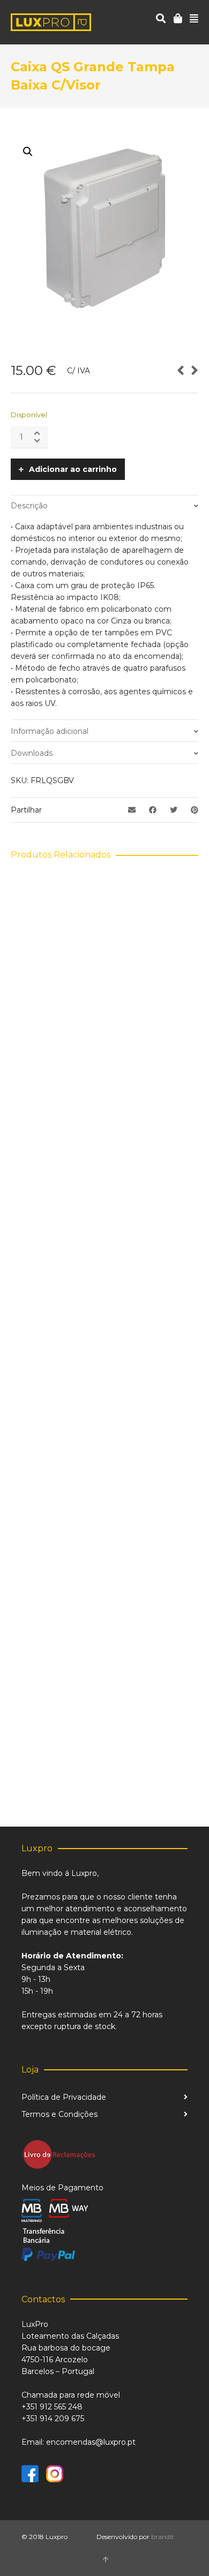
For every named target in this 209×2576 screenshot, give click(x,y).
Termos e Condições (59, 2114)
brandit (163, 2537)
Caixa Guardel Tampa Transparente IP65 (104, 1064)
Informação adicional (50, 731)
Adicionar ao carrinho (73, 469)
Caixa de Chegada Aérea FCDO (105, 1755)
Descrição (29, 506)
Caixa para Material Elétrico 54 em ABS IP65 (105, 1527)
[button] (28, 152)
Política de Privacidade (64, 2097)
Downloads (32, 753)
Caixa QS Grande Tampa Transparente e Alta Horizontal (105, 1293)
